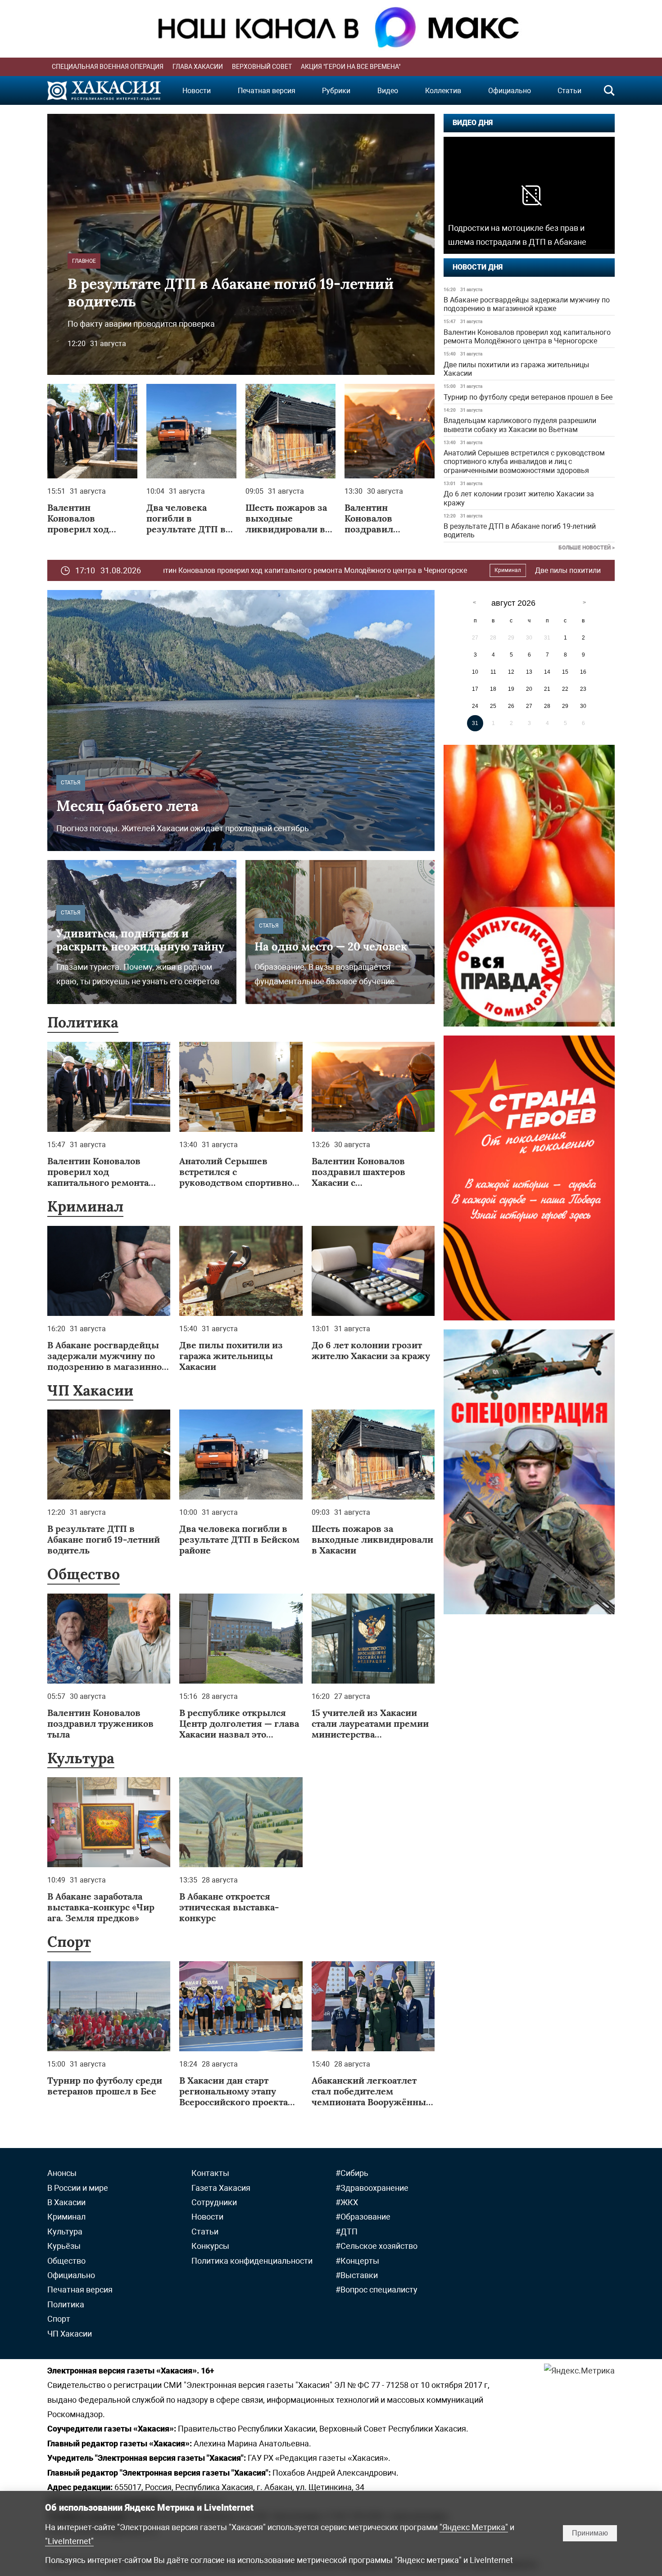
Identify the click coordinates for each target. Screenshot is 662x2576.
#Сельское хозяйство (376, 2246)
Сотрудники (214, 2202)
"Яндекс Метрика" (474, 2527)
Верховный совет (262, 67)
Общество (84, 1574)
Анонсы (62, 2173)
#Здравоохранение (372, 2188)
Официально (510, 91)
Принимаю (590, 2533)
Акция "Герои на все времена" (351, 67)
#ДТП (347, 2231)
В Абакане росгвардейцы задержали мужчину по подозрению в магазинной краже (527, 304)
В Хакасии (66, 2202)
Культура (81, 1758)
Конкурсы (210, 2246)
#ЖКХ (347, 2202)
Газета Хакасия (221, 2188)
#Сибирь (352, 2173)
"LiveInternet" (69, 2541)
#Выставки (357, 2275)
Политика (83, 1022)
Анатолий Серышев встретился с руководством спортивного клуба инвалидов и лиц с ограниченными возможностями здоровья (524, 462)
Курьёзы (64, 2246)
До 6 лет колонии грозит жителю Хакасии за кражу (519, 498)
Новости (197, 91)
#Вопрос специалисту (376, 2290)
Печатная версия (267, 91)
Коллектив (443, 91)
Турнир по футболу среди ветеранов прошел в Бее (528, 397)
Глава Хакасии (198, 67)
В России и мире (584, 570)
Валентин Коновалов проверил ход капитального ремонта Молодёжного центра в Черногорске (527, 337)
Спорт (69, 1942)
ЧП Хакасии (90, 1390)
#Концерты (357, 2261)
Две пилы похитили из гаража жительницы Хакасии (516, 369)
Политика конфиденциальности (252, 2261)
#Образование (363, 2217)
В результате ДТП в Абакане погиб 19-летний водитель (520, 531)
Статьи (569, 91)
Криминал (333, 570)
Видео (388, 91)
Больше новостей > (587, 548)
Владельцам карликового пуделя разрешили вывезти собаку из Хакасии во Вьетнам (520, 425)
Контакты (210, 2173)
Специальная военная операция (108, 67)
